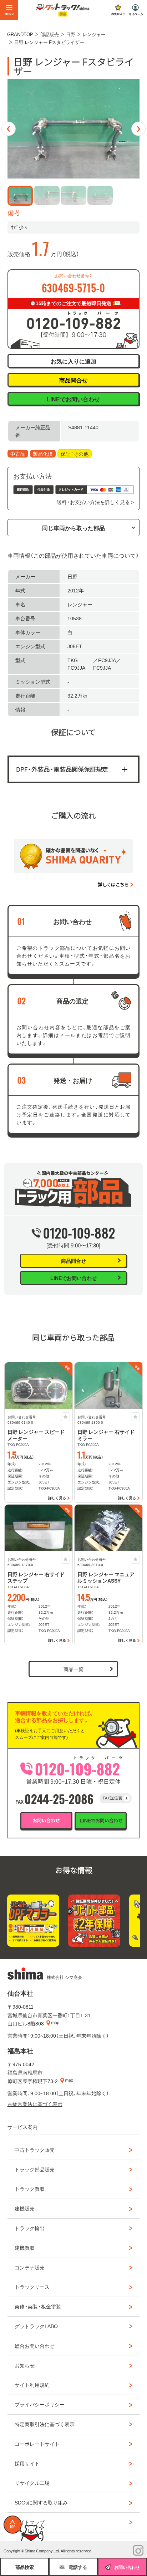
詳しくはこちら (113, 884)
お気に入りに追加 (73, 361)
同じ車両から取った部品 (73, 528)
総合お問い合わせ (35, 2346)
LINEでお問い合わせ (73, 399)
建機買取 (25, 2248)
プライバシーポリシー (40, 2404)
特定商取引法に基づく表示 (45, 2424)
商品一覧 (73, 1669)
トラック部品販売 (35, 2169)
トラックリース (32, 2287)
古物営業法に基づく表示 (35, 2104)
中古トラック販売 (35, 2150)
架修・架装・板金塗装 (38, 2306)
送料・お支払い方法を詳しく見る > (95, 502)
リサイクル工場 (32, 2483)
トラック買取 (30, 2189)
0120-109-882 (79, 1233)
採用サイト (27, 2463)
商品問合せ (73, 380)
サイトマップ (30, 2522)
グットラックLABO (36, 2326)
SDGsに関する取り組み (41, 2502)
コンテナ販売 (30, 2267)
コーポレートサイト (37, 2444)
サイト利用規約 (32, 2385)
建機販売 (25, 2208)
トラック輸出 (30, 2228)
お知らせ (25, 2365)
